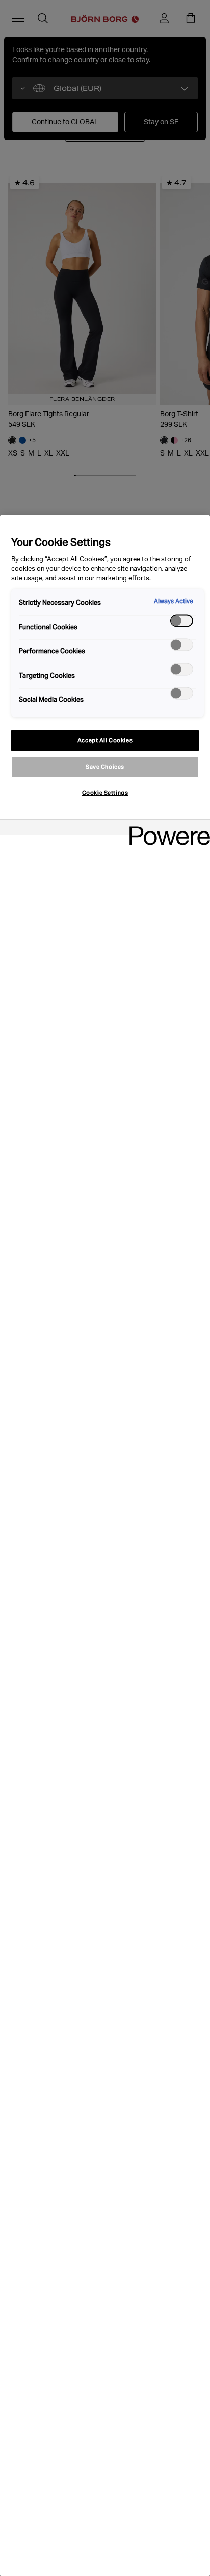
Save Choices (105, 767)
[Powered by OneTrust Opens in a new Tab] (166, 829)
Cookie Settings (105, 793)
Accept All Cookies (105, 740)
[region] (105, 1546)
